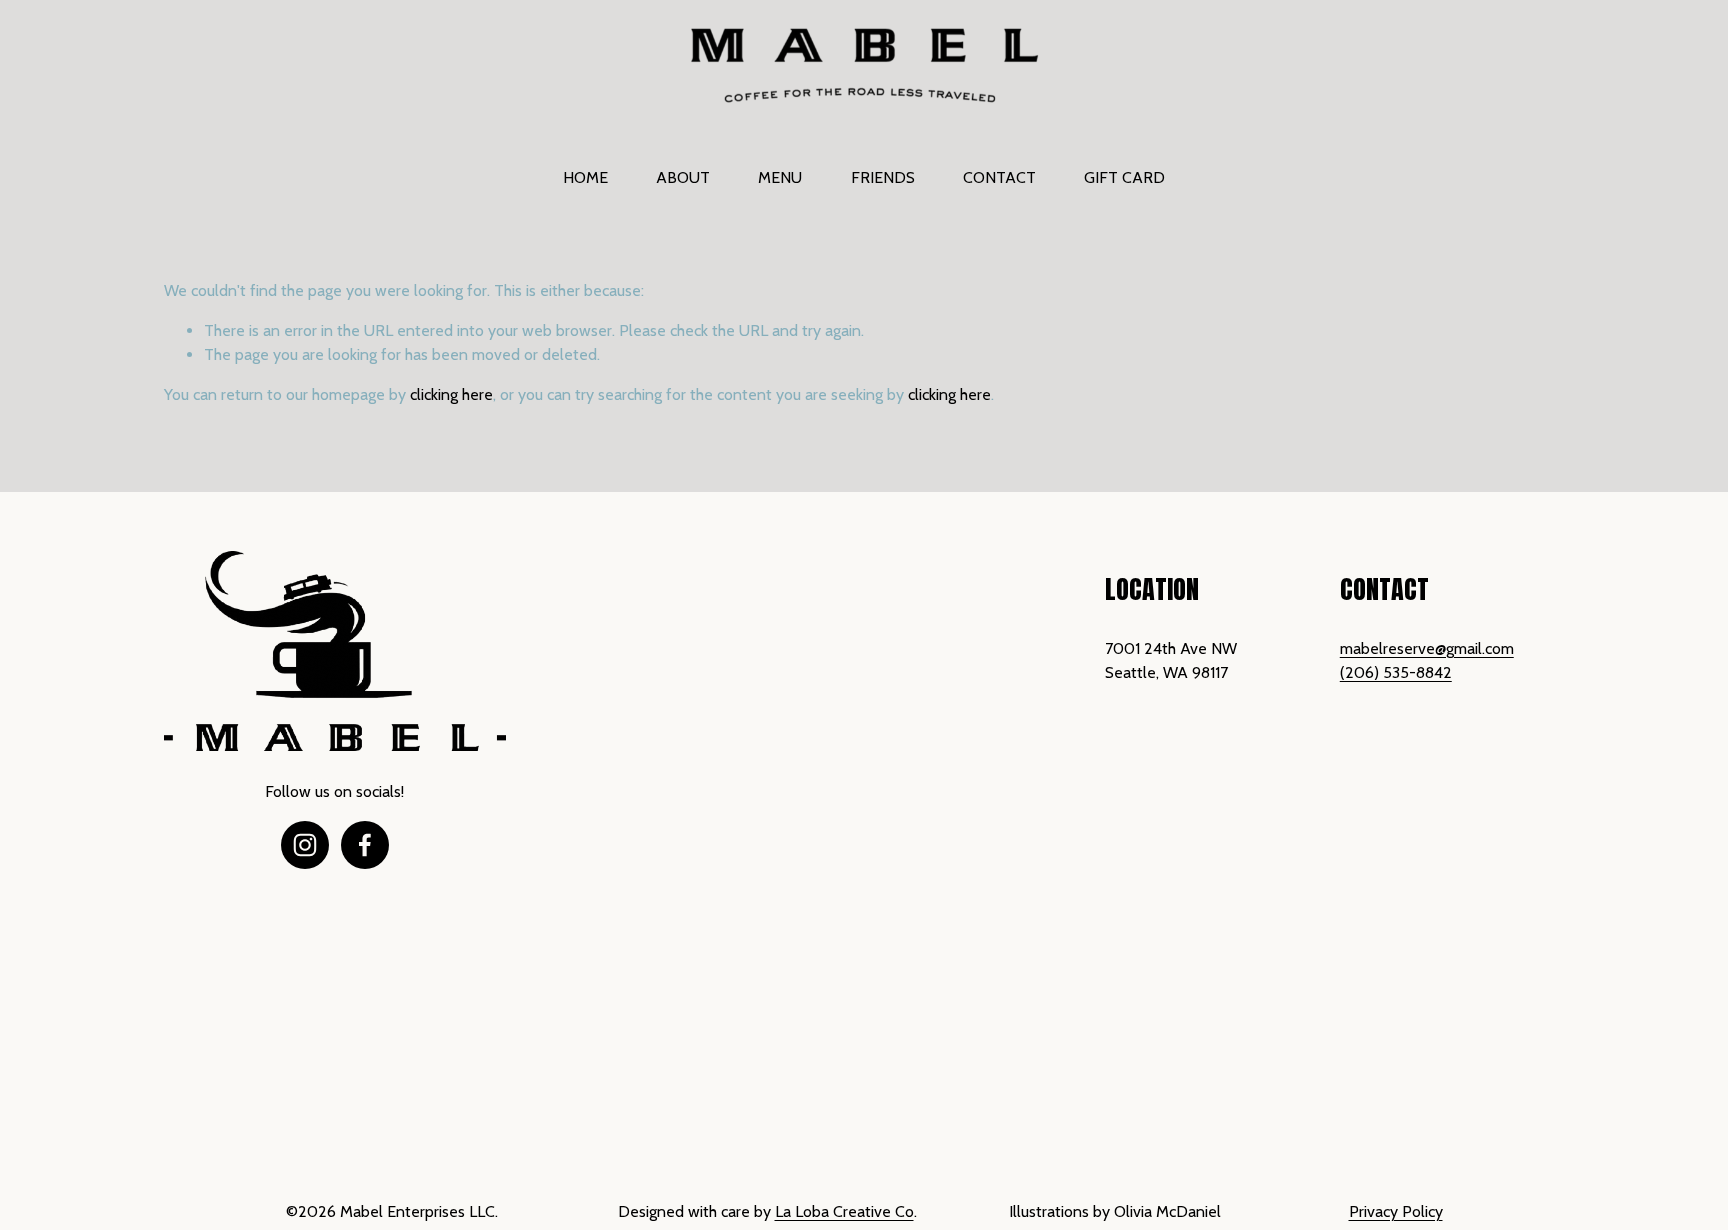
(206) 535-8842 (1396, 672)
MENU (780, 177)
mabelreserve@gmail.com (1427, 648)
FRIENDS (883, 177)
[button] (633, 631)
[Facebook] (365, 845)
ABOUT (683, 177)
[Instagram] (305, 845)
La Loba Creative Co (844, 1211)
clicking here (451, 394)
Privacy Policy (1396, 1211)
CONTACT (999, 177)
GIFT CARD (1124, 177)
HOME (585, 177)
